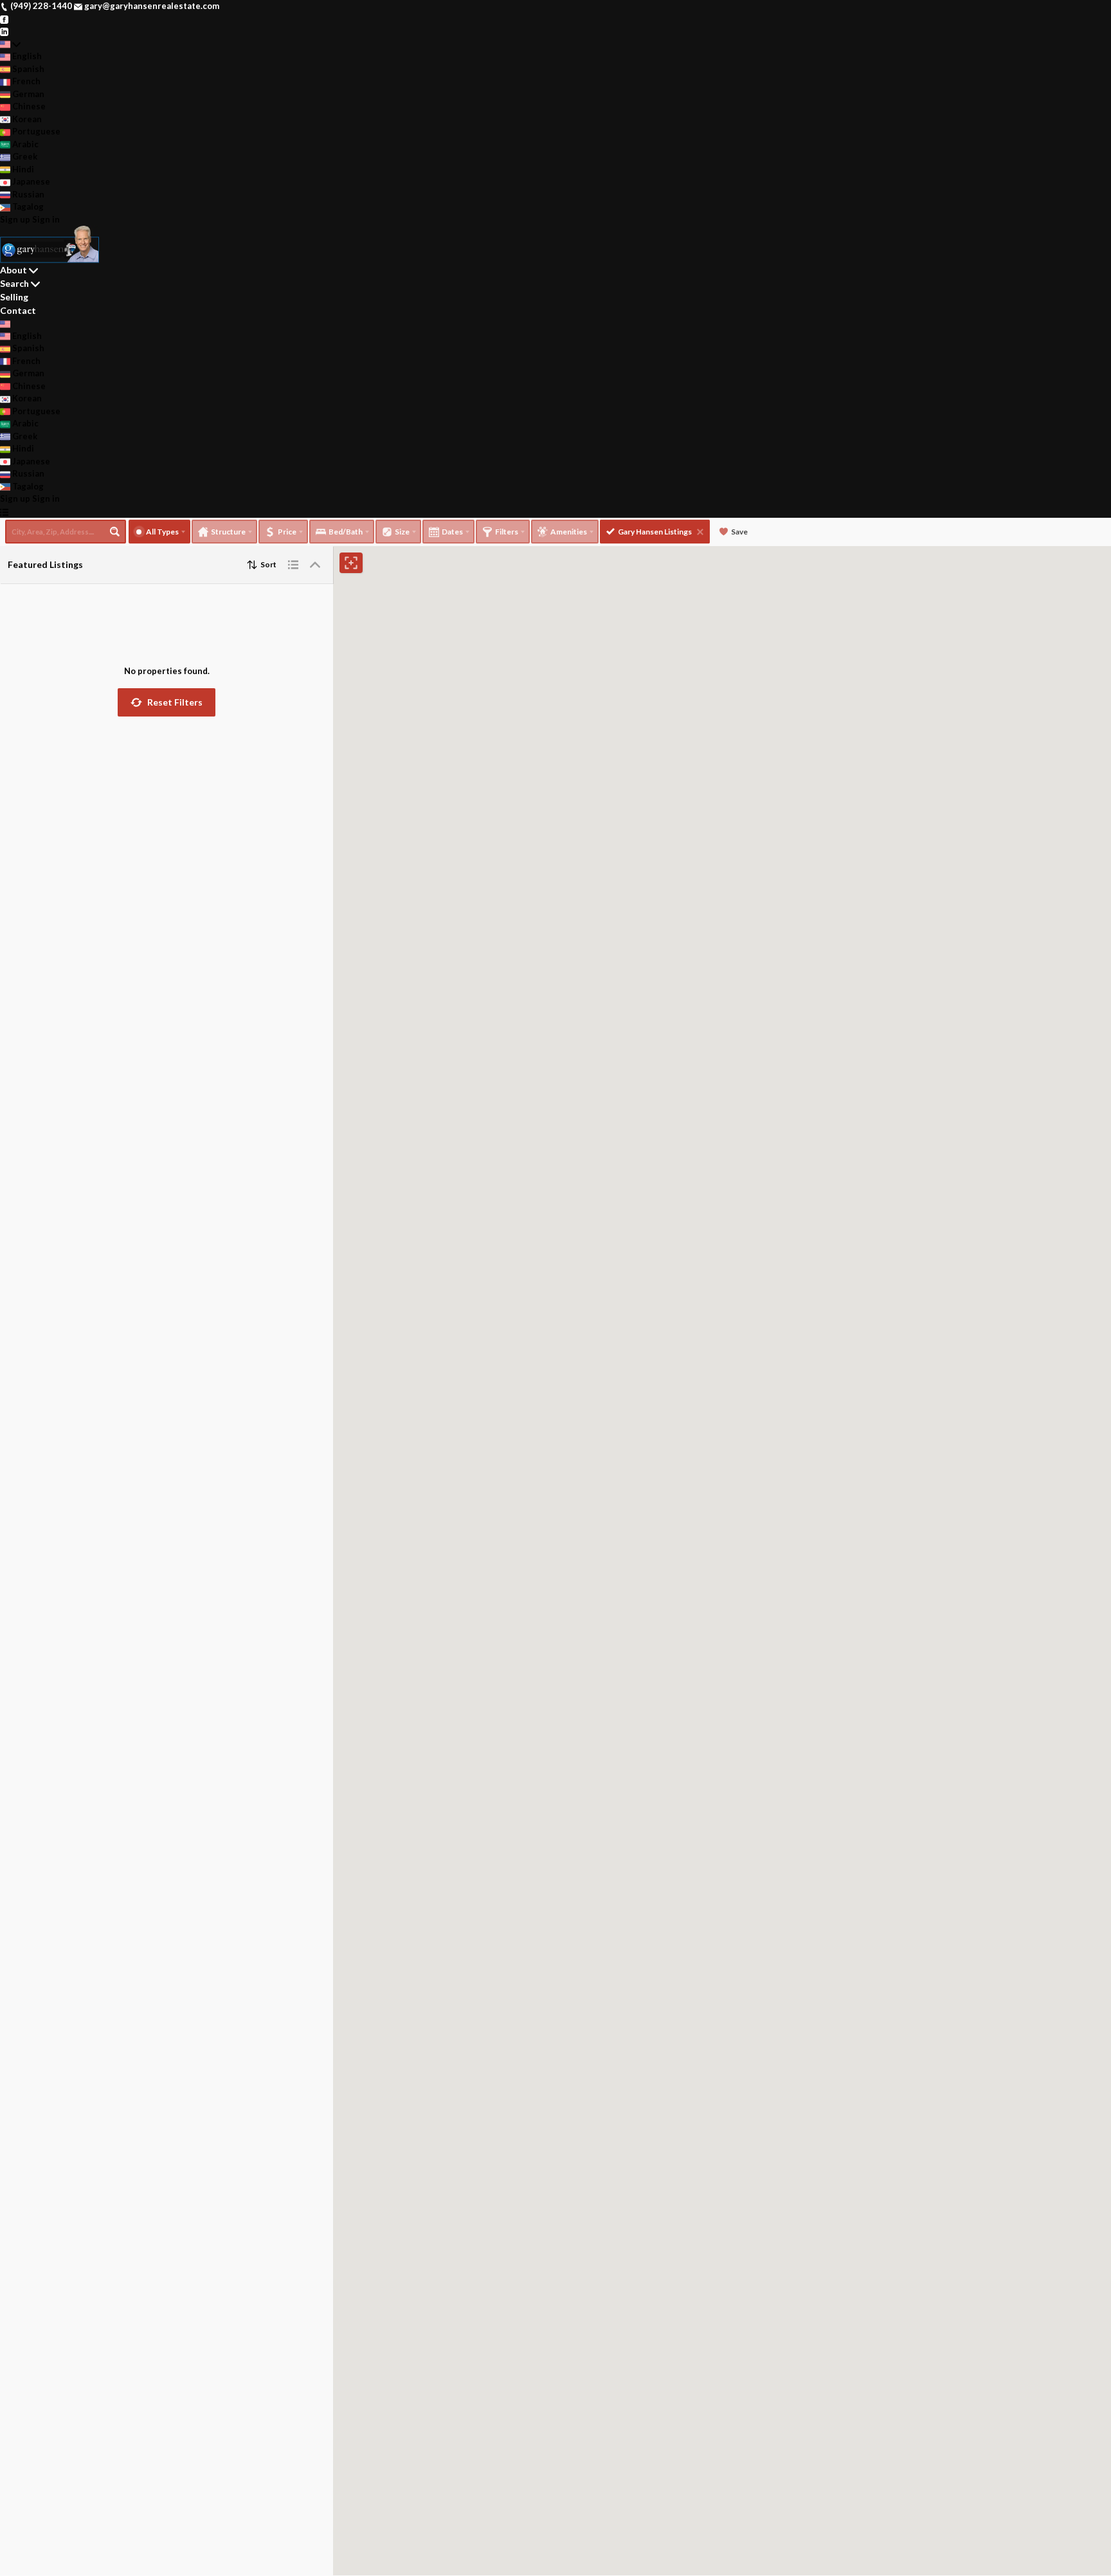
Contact (18, 310)
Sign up (15, 219)
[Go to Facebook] (4, 19)
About (14, 270)
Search (14, 283)
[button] (167, 702)
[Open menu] (4, 512)
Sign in (46, 219)
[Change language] (10, 44)
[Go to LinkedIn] (4, 31)
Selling (14, 297)
